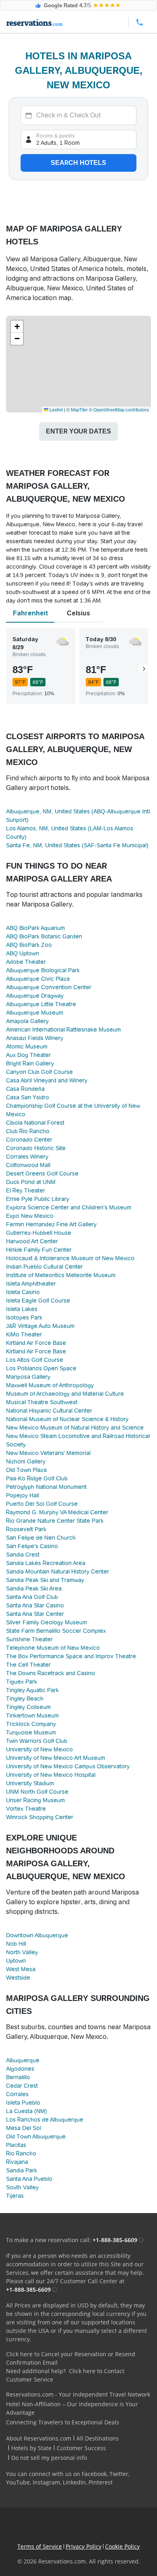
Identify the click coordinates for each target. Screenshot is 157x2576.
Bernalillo (18, 2077)
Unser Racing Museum (35, 1800)
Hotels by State (31, 2448)
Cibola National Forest (35, 1123)
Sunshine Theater (29, 1639)
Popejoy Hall (23, 1495)
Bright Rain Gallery (30, 1063)
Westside (18, 1978)
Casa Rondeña (25, 1089)
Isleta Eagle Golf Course (38, 1301)
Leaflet (56, 409)
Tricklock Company (31, 1724)
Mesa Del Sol (24, 2128)
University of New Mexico (39, 1749)
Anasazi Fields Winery (35, 1038)
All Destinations (98, 2438)
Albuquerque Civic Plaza (38, 979)
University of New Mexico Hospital (51, 1775)
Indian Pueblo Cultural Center (44, 1267)
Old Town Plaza (26, 1470)
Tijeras (15, 2196)
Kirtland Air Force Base (36, 1343)
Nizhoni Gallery (26, 1461)
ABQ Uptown (23, 953)
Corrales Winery (27, 1157)
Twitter (119, 2474)
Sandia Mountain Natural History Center (58, 1571)
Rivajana (17, 2162)
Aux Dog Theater (28, 1055)
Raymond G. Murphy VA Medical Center (57, 1512)
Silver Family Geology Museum (46, 1622)
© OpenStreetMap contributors (119, 409)
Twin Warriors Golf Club (37, 1741)
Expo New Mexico (30, 1216)
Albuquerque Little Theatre (41, 1004)
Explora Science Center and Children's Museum (69, 1207)
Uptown (16, 1961)
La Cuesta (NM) (27, 2111)
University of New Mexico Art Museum (56, 1758)
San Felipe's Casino (32, 1546)
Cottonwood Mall (28, 1165)
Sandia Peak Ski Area (34, 1588)
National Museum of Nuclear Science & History (67, 1419)
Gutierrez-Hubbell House (39, 1233)
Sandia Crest (23, 1555)
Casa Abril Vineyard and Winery (47, 1080)
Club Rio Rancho (28, 1131)
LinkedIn (74, 2482)
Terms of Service (40, 2546)
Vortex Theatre (26, 1809)
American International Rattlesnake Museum (63, 1030)
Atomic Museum (27, 1046)
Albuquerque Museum (35, 1013)
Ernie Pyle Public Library (38, 1199)
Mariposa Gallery (28, 1377)
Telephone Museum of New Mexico (53, 1648)
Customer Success (81, 2448)
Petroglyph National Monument (46, 1487)
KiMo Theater (24, 1334)
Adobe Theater (26, 962)
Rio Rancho (21, 2153)
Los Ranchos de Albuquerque (45, 2120)
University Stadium (30, 1783)
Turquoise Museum (31, 1732)
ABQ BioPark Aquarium (35, 928)
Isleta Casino (23, 1292)
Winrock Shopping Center (40, 1817)
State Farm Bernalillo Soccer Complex (56, 1631)
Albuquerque (23, 2060)
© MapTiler (77, 409)
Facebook (94, 2474)
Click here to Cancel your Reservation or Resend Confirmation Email (71, 2358)
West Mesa (21, 1969)
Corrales (17, 2094)
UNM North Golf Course (37, 1792)
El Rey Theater (26, 1190)
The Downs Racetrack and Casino (51, 1673)
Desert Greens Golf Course (42, 1173)
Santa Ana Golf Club (32, 1597)
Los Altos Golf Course (35, 1360)
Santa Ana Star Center (35, 1614)
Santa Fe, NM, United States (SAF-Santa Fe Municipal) (77, 845)
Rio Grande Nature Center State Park (55, 1521)
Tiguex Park (22, 1682)
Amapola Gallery (27, 1021)
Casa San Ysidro (28, 1097)
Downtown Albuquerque (37, 1935)
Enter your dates (78, 431)
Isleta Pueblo (23, 2103)
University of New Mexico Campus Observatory (68, 1766)
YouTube (18, 2482)
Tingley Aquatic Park (32, 1690)
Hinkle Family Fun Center (39, 1250)
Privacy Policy (84, 2546)
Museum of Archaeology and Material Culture (65, 1394)
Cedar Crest (22, 2086)
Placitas (16, 2145)
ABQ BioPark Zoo (29, 945)
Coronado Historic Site (36, 1148)
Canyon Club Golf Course (39, 1072)
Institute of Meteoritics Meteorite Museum (61, 1275)
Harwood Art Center (32, 1241)
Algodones (20, 2069)
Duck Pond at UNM (31, 1182)
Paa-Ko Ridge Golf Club (37, 1478)
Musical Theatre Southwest (42, 1402)
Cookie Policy (122, 2546)
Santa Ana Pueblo (29, 2179)
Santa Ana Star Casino (35, 1605)
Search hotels (78, 163)
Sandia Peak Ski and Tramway (45, 1580)
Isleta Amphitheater (31, 1284)
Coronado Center (29, 1140)
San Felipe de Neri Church (41, 1538)
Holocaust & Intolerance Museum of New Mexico (70, 1258)
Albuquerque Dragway (35, 996)
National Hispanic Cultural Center (49, 1411)
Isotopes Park (24, 1317)
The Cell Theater (28, 1665)
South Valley (22, 2187)
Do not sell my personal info (49, 2458)
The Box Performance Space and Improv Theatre (71, 1656)
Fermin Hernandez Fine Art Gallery (51, 1224)
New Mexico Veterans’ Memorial (48, 1453)
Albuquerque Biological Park (43, 970)
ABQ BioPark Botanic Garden (44, 936)
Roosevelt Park (26, 1529)
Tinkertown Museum (32, 1715)
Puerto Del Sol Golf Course (42, 1504)
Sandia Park (22, 2170)
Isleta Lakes (22, 1309)
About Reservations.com (39, 2438)
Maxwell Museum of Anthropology (50, 1385)
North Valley (22, 1952)
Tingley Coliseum (28, 1707)
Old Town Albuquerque (36, 2136)
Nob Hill (16, 1944)
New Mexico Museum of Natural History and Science (75, 1428)
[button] (17, 327)
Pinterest (101, 2482)
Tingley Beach (25, 1699)
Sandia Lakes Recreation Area (46, 1563)
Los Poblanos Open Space (41, 1368)
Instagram (46, 2482)
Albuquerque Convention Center (49, 987)
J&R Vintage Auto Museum (40, 1326)
